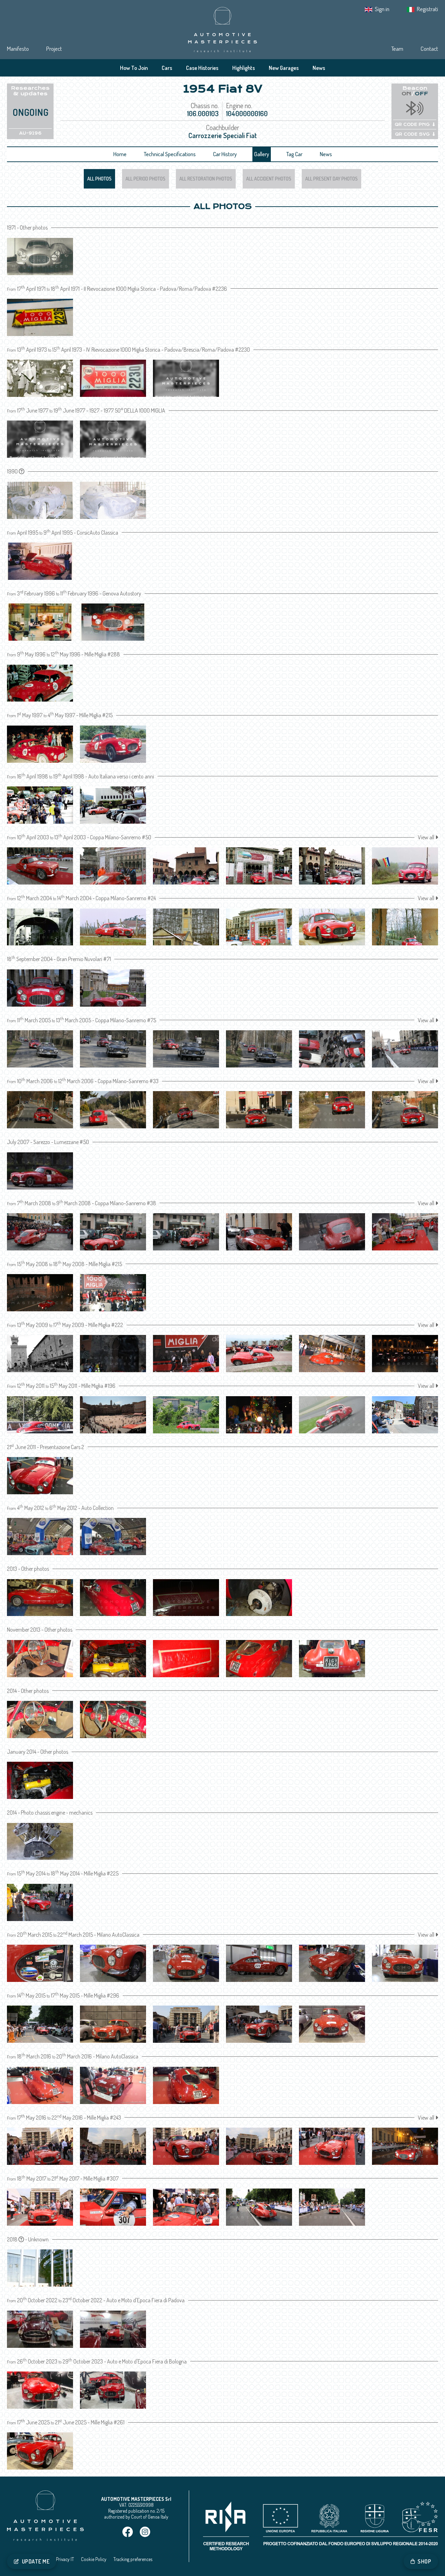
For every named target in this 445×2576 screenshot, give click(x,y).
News (319, 68)
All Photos (99, 179)
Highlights (244, 68)
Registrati (427, 9)
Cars (167, 68)
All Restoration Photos (206, 179)
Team (397, 49)
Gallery (262, 154)
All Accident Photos (269, 179)
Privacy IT (65, 2559)
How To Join (134, 68)
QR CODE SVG (412, 134)
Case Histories (202, 68)
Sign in (382, 9)
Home (120, 154)
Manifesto (18, 49)
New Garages (284, 68)
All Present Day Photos (331, 179)
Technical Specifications (170, 154)
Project (54, 49)
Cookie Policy (94, 2559)
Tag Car (294, 154)
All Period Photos (145, 179)
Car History (225, 154)
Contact (429, 49)
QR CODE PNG (412, 125)
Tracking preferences (133, 2559)
